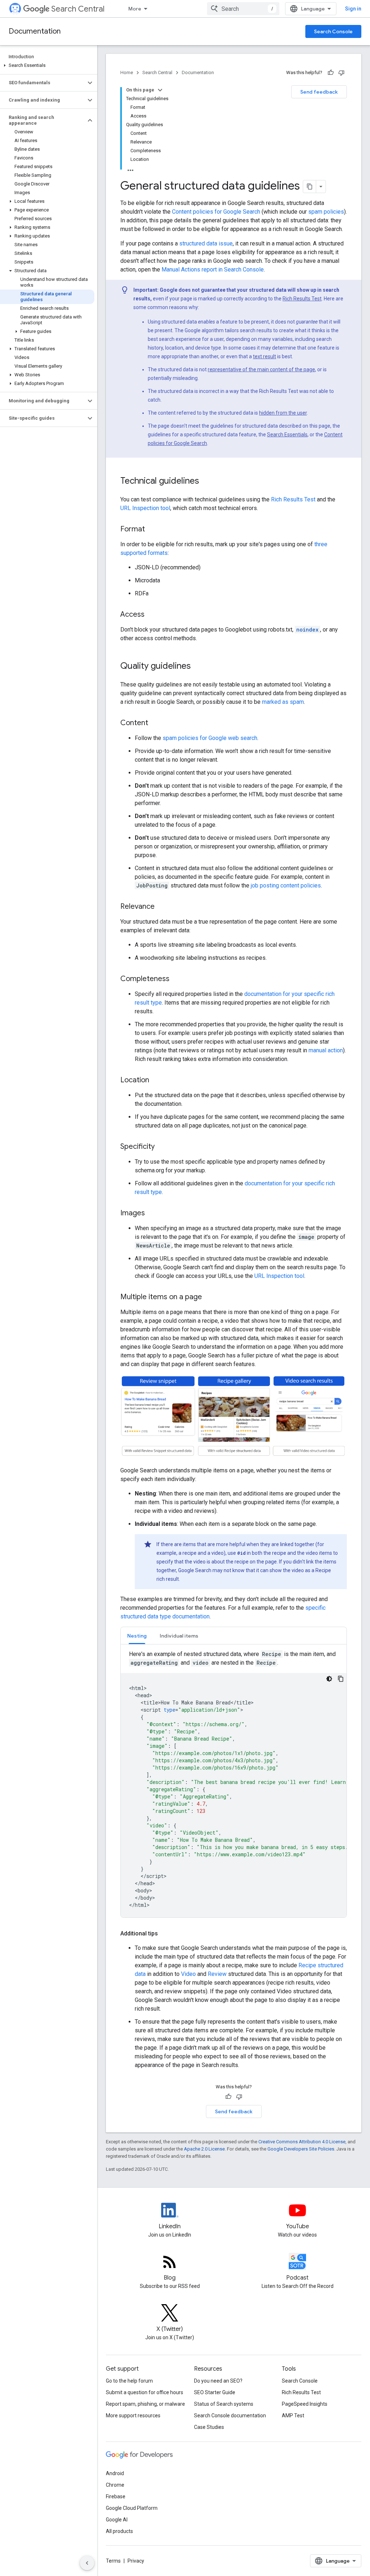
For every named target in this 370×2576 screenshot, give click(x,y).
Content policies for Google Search (216, 212)
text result (264, 356)
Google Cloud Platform (132, 2508)
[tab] (137, 1636)
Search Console (333, 31)
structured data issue (206, 243)
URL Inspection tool (145, 508)
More (135, 9)
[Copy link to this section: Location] (156, 1081)
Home (127, 72)
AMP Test (293, 2415)
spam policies (326, 212)
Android (115, 2473)
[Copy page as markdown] (310, 187)
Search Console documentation (230, 2415)
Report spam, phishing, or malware (145, 2404)
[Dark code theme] (329, 1679)
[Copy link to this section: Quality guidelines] (198, 667)
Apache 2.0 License (204, 2149)
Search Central (78, 9)
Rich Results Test (302, 299)
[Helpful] (331, 73)
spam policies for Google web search (210, 738)
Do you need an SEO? (218, 2381)
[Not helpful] (341, 73)
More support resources (133, 2415)
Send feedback (319, 92)
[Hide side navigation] (87, 2563)
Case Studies (209, 2427)
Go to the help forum (129, 2381)
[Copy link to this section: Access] (152, 615)
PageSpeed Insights (305, 2404)
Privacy (136, 2561)
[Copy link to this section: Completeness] (177, 979)
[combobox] (243, 9)
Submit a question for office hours (145, 2392)
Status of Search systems (224, 2404)
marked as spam (283, 702)
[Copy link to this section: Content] (155, 723)
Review (217, 1974)
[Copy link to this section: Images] (152, 1214)
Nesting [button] (137, 1636)
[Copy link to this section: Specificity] (162, 1147)
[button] (47, 65)
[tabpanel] (234, 1784)
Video (188, 1974)
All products (119, 2531)
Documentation (35, 31)
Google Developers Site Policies (301, 2149)
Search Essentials (287, 435)
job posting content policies (286, 885)
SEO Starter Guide (215, 2392)
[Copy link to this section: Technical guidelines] (206, 482)
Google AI (117, 2520)
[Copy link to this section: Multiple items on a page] (209, 1297)
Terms (113, 2561)
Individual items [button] (179, 1636)
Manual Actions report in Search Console (213, 269)
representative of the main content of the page (261, 369)
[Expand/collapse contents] (160, 90)
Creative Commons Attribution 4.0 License (302, 2142)
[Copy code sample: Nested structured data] (341, 1679)
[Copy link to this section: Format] (152, 530)
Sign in (353, 9)
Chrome (115, 2485)
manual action (326, 1050)
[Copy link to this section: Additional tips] (167, 1934)
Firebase (116, 2496)
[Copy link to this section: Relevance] (162, 907)
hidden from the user (283, 413)
